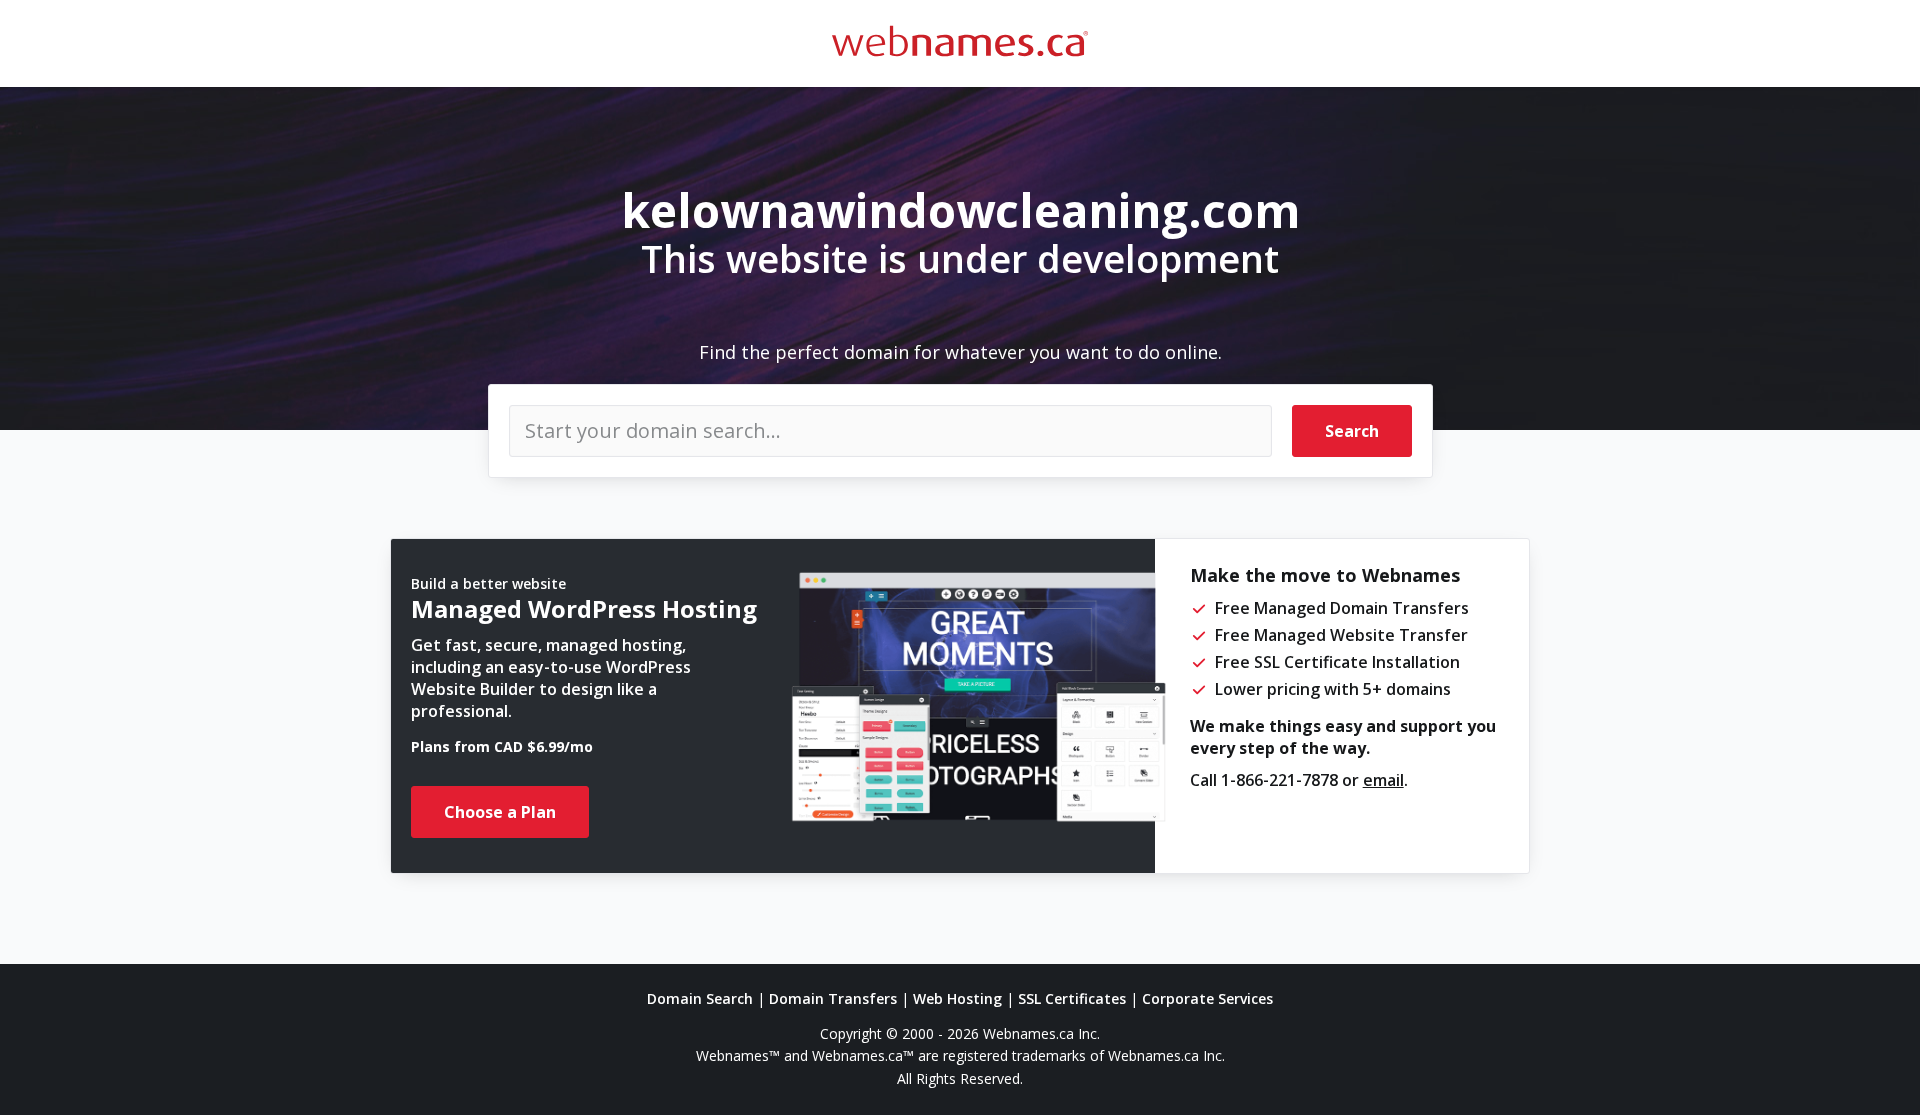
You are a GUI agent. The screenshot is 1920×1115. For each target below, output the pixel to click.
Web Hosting (957, 998)
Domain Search (700, 998)
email (1383, 780)
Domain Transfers (833, 998)
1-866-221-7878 (1279, 780)
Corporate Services (1207, 998)
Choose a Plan (500, 812)
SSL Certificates (1072, 998)
